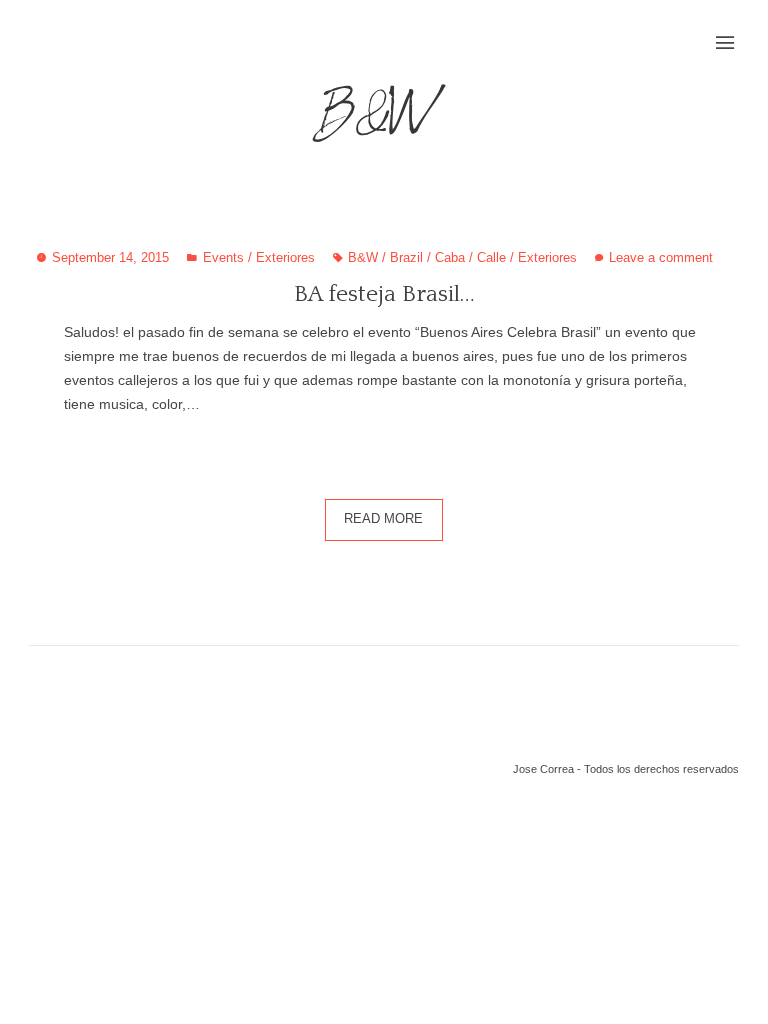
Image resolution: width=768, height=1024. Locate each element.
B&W (363, 258)
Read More (383, 519)
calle (491, 258)
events (223, 258)
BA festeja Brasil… (384, 294)
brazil (406, 258)
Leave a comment (661, 258)
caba (450, 258)
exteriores (285, 258)
